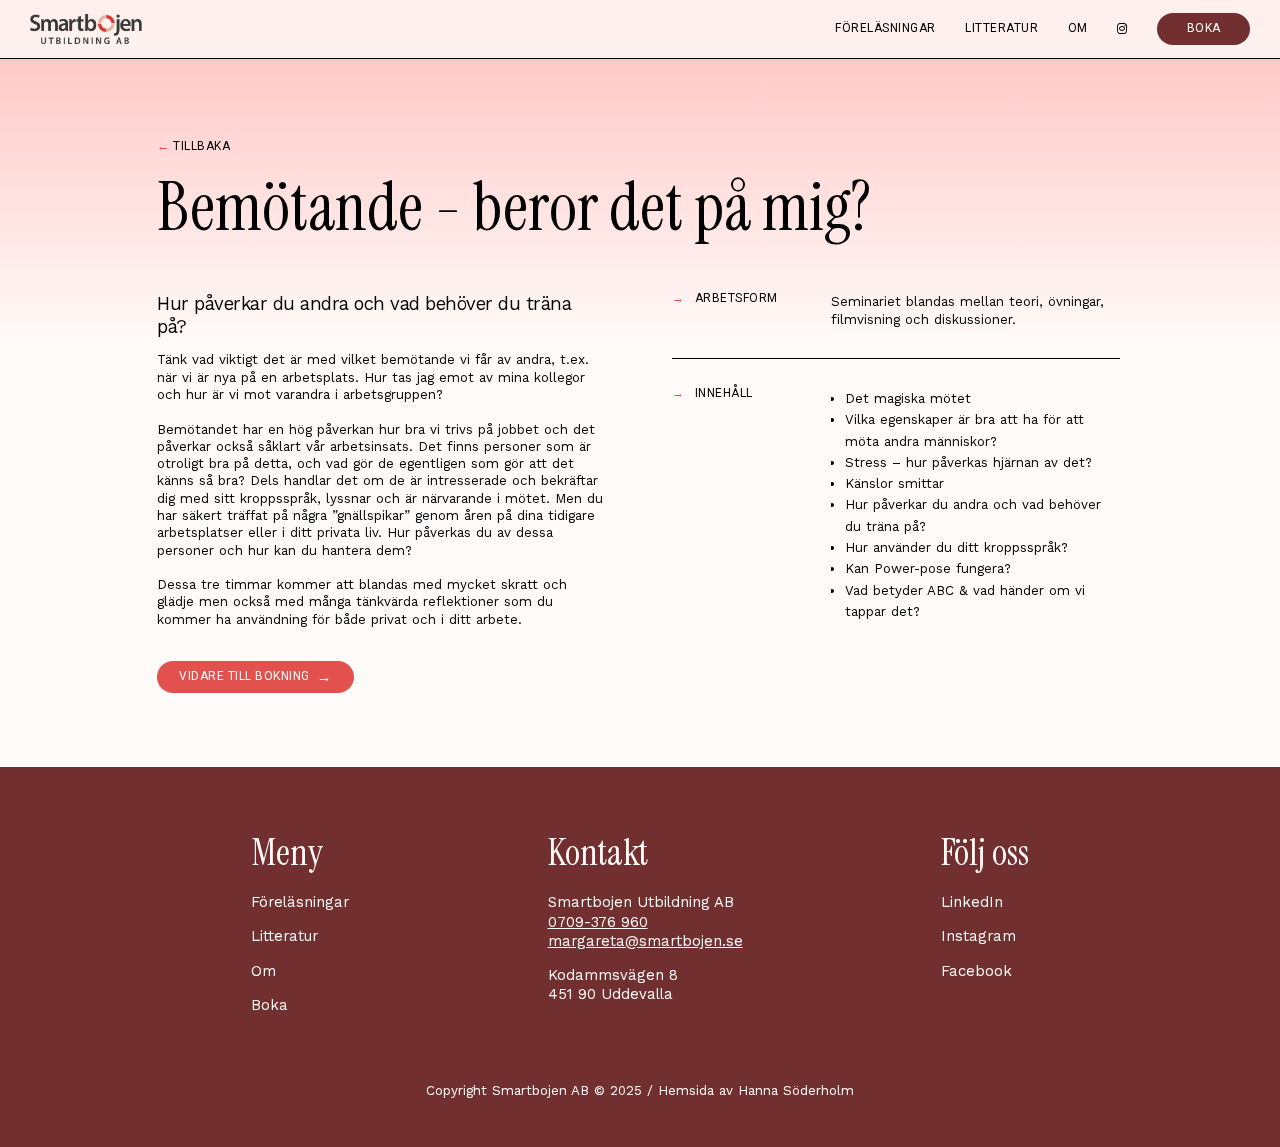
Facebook (976, 971)
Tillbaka (193, 147)
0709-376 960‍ (598, 922)
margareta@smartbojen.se (645, 941)
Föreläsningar (885, 29)
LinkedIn (972, 902)
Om (1078, 29)
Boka (269, 1005)
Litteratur (1001, 29)
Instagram (978, 936)
